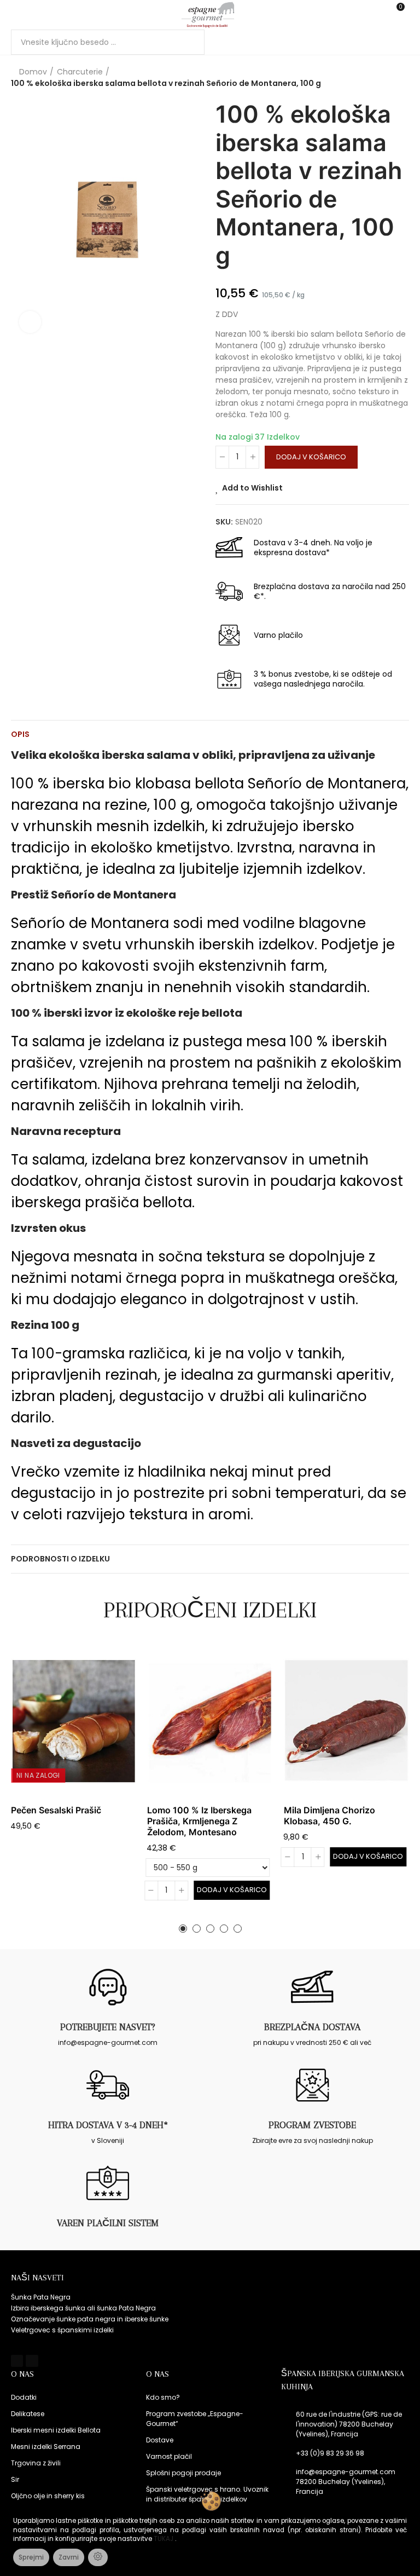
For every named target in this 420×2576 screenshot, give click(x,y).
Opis (20, 734)
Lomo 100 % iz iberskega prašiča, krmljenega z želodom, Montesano (199, 1821)
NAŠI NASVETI (37, 2278)
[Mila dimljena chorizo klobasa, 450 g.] (346, 1722)
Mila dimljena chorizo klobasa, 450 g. (329, 1816)
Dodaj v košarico (311, 457)
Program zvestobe (312, 2125)
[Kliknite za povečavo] (30, 322)
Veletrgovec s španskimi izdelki (62, 2330)
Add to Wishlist (252, 488)
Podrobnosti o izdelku (60, 1559)
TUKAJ (164, 2539)
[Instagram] (32, 2361)
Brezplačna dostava (312, 2027)
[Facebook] (17, 2361)
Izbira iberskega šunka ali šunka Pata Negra (83, 2308)
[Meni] (16, 15)
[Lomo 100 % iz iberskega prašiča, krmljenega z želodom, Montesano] (210, 1722)
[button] (183, 1929)
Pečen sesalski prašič (56, 1810)
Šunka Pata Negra (41, 2297)
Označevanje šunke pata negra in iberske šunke (90, 2319)
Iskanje (187, 42)
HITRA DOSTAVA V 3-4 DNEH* (108, 2125)
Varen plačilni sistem (108, 2223)
